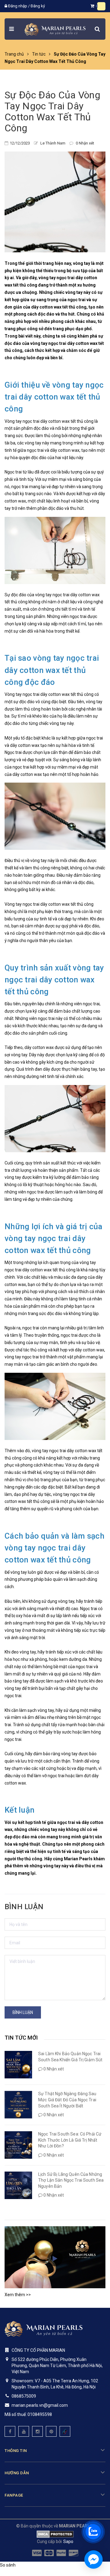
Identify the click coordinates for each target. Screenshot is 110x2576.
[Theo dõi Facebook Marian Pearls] (10, 2431)
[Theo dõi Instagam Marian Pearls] (37, 2431)
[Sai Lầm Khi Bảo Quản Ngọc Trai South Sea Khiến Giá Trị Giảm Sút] (18, 2065)
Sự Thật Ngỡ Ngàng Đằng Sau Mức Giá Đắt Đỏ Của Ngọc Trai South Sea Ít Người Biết (67, 2100)
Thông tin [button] (16, 2451)
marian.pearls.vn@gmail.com (40, 2405)
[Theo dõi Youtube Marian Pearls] (24, 2431)
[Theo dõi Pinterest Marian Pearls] (51, 2431)
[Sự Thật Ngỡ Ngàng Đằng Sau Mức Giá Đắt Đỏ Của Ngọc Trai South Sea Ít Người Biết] (18, 2105)
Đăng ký (38, 6)
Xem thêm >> (18, 2295)
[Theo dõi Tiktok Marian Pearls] (65, 2431)
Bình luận (23, 2012)
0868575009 (24, 2396)
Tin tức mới (21, 2038)
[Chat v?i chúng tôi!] (94, 2560)
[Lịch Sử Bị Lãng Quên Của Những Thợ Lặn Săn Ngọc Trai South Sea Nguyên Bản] (18, 2185)
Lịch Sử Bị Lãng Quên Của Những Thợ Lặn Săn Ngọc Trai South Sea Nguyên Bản (71, 2180)
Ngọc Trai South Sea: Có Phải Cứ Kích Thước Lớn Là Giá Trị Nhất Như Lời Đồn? (70, 2140)
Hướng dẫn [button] (17, 2473)
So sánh (8, 2565)
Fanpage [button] (14, 2495)
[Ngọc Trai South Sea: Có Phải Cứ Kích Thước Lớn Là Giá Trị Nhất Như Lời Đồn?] (18, 2145)
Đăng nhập (18, 6)
